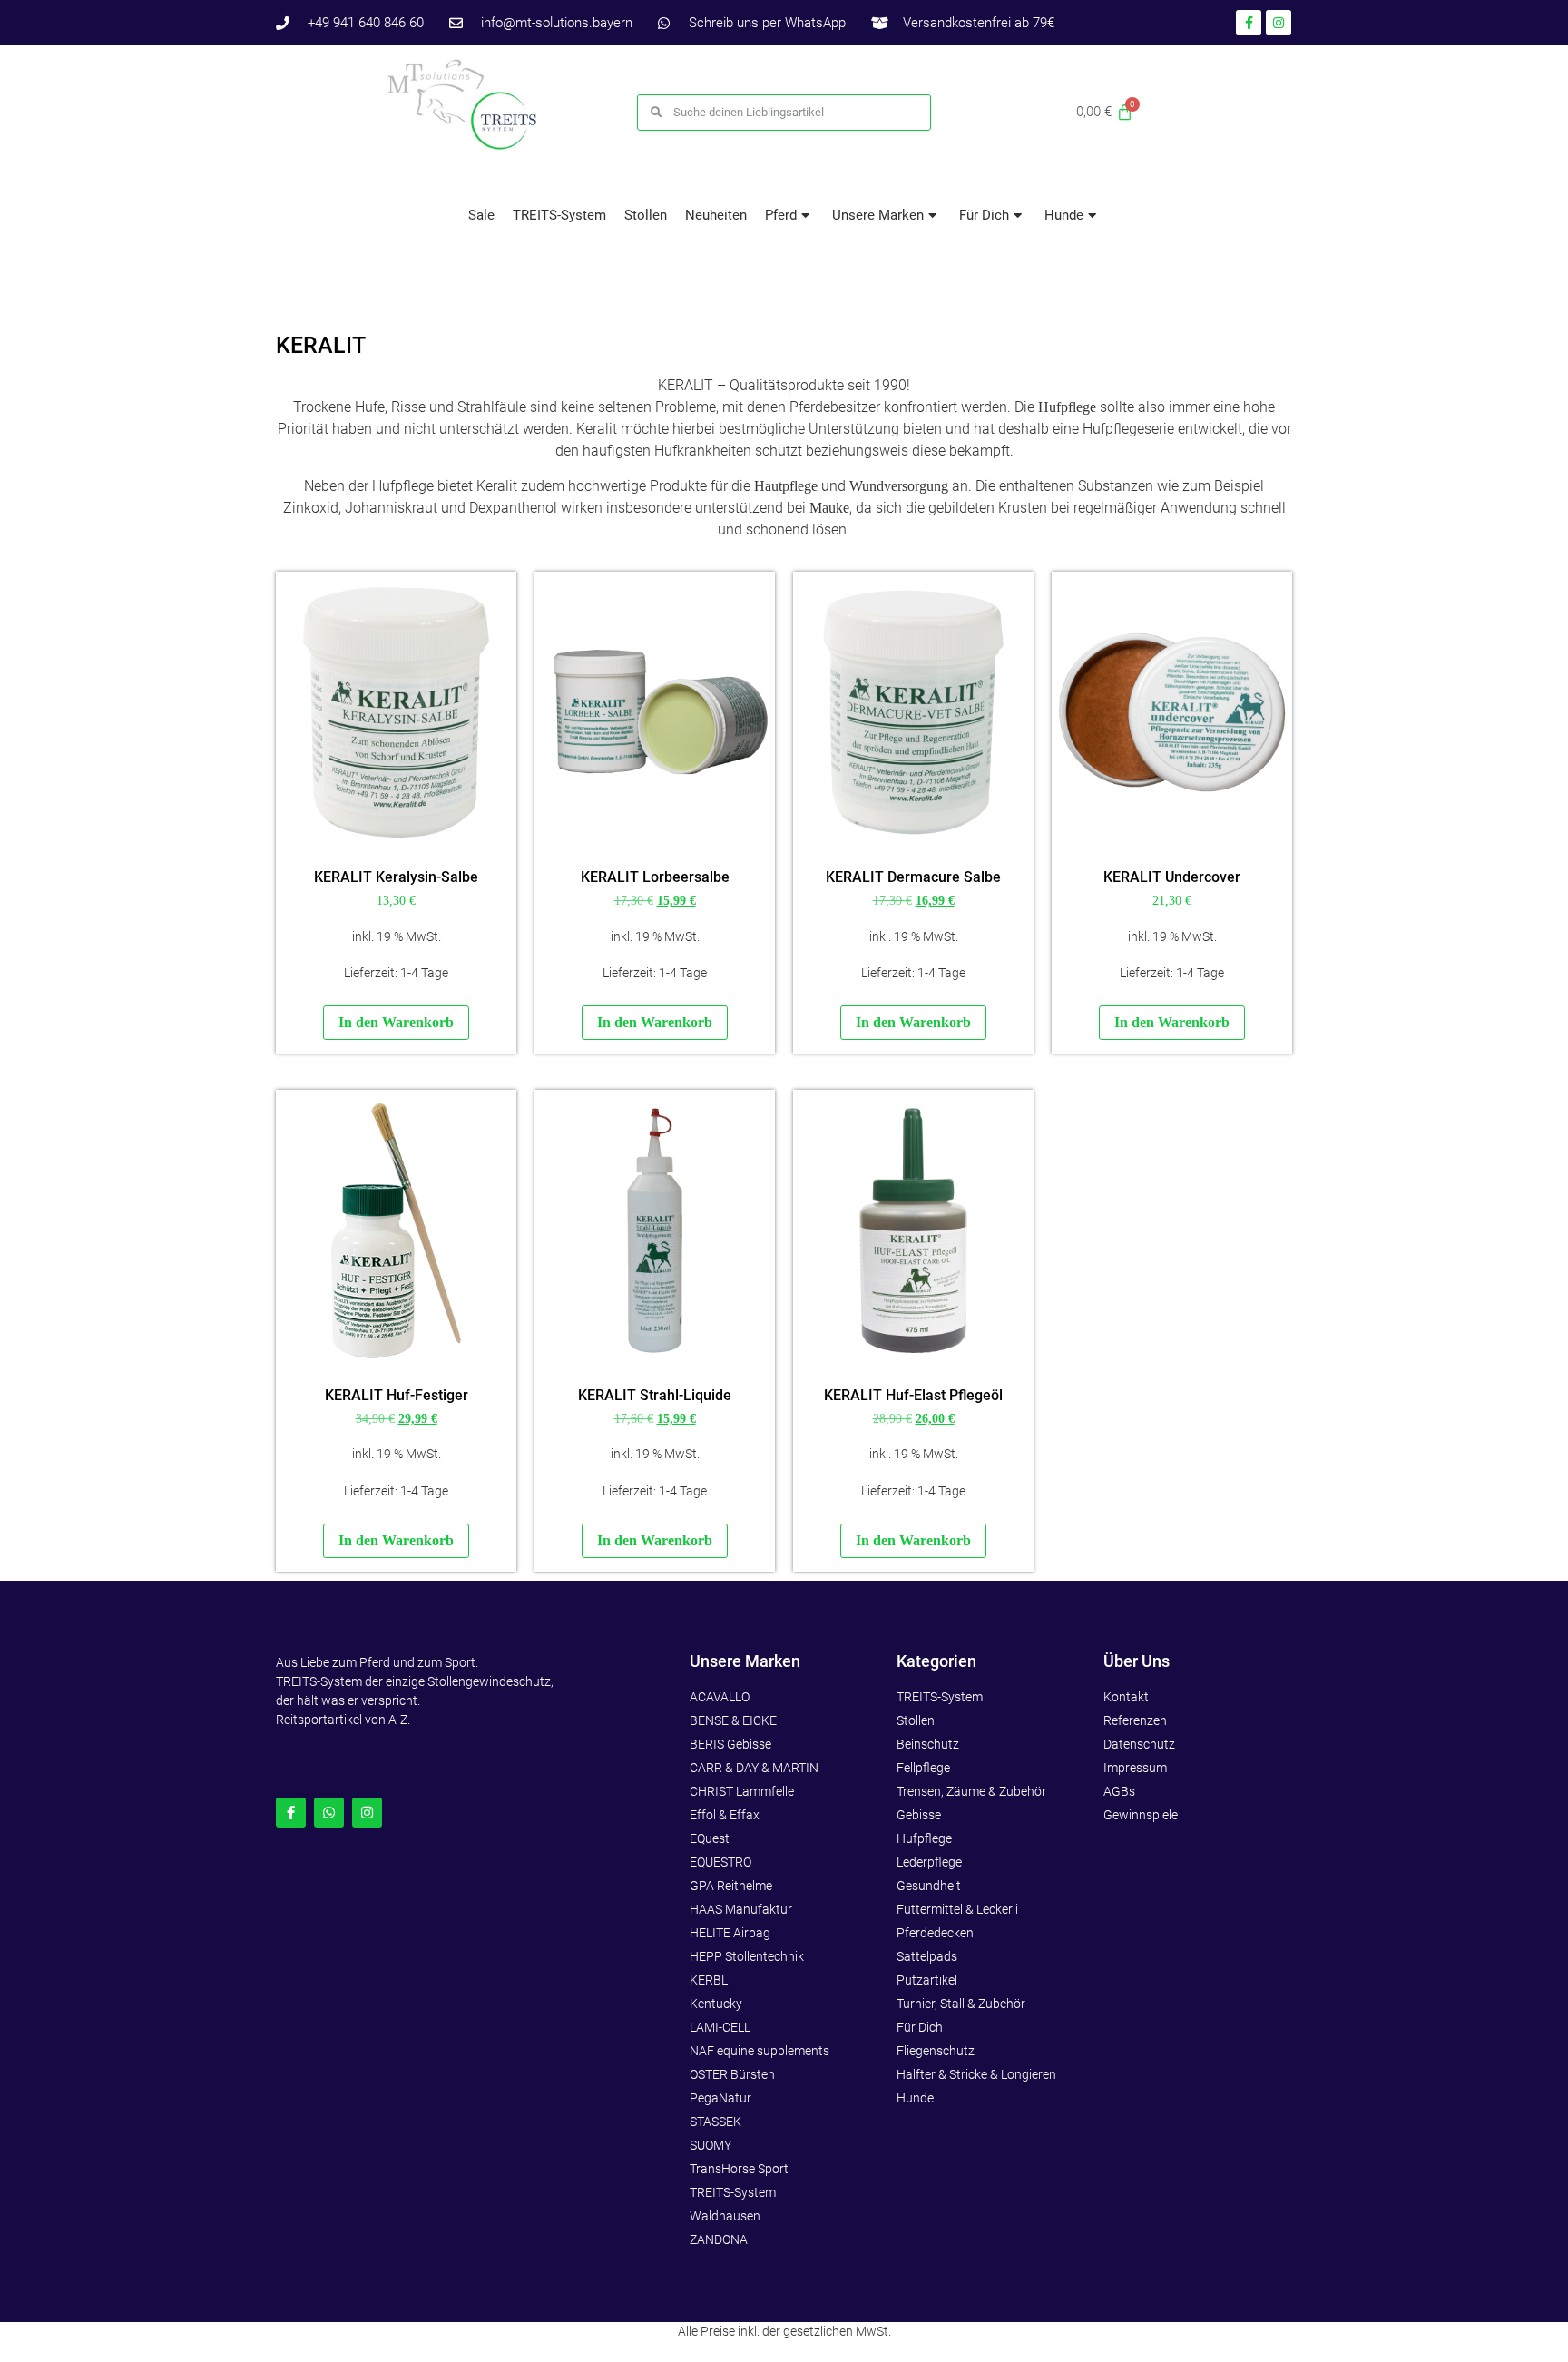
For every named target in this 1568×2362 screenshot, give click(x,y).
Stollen (646, 215)
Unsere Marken (878, 215)
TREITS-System (559, 215)
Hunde (1064, 215)
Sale (481, 215)
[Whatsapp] (329, 1813)
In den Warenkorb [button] (396, 1022)
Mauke (829, 508)
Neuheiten (716, 215)
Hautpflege (786, 486)
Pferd (781, 215)
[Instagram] (367, 1813)
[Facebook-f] (291, 1813)
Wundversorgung (899, 486)
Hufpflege (1067, 407)
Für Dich (984, 215)
